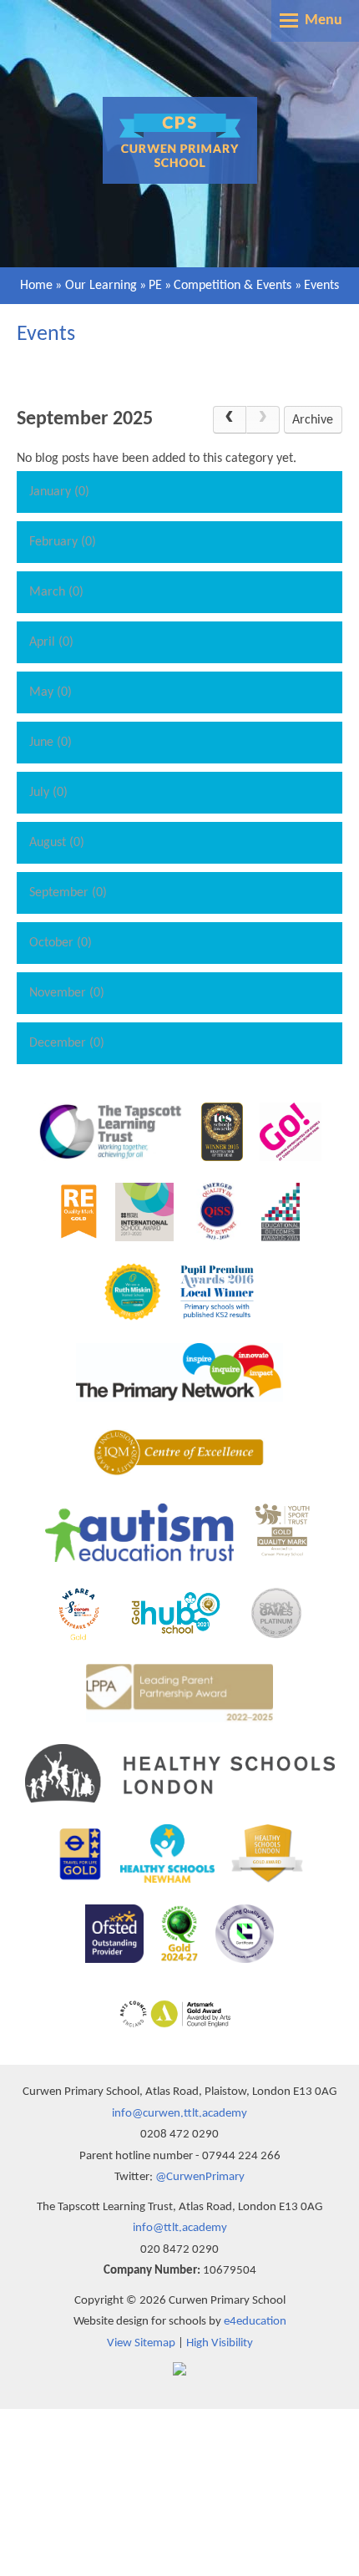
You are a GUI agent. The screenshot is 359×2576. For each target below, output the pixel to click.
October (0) (61, 943)
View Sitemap (141, 2343)
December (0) (67, 1043)
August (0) (57, 843)
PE (155, 286)
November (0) (67, 993)
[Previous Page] (230, 420)
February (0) (63, 542)
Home (36, 286)
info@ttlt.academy (180, 2228)
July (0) (48, 793)
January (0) (59, 492)
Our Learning (101, 286)
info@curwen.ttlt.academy (179, 2114)
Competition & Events (233, 286)
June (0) (51, 743)
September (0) (68, 893)
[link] (263, 420)
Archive (313, 420)
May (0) (51, 692)
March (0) (56, 592)
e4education (255, 2322)
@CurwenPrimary (200, 2177)
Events (321, 286)
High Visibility (220, 2343)
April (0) (51, 642)
